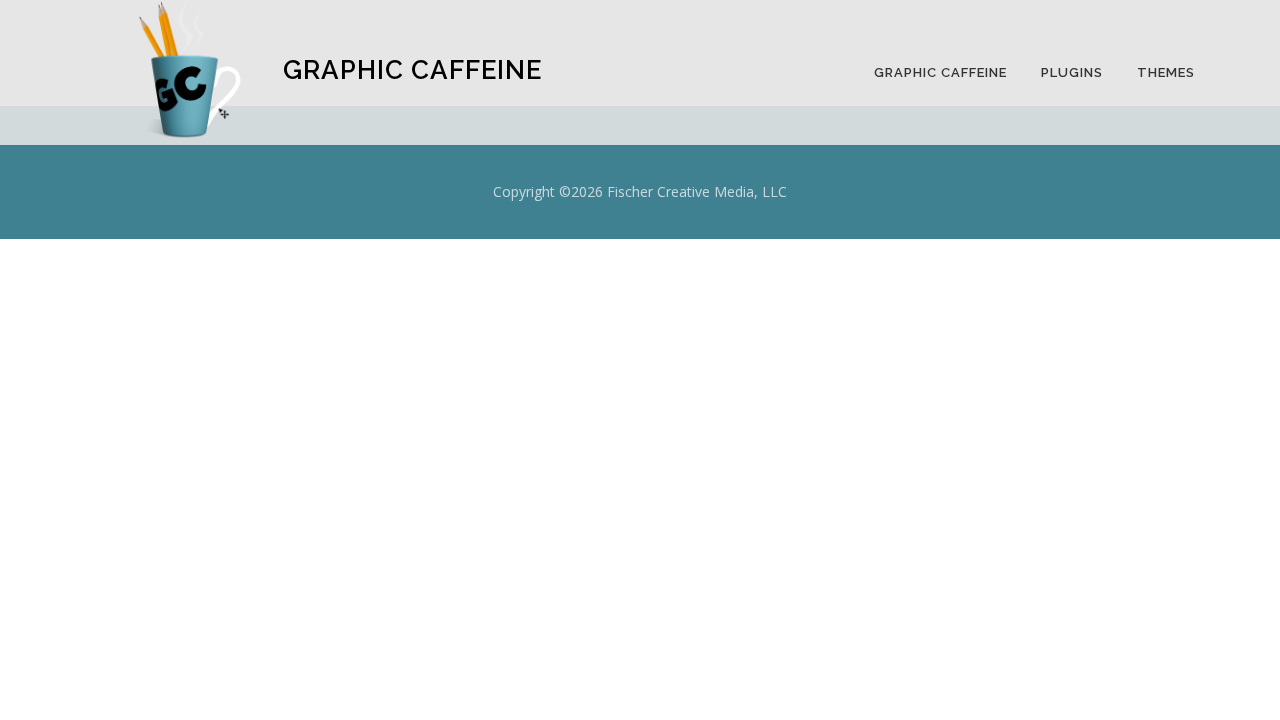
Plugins (1072, 72)
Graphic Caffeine (940, 72)
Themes (1166, 72)
